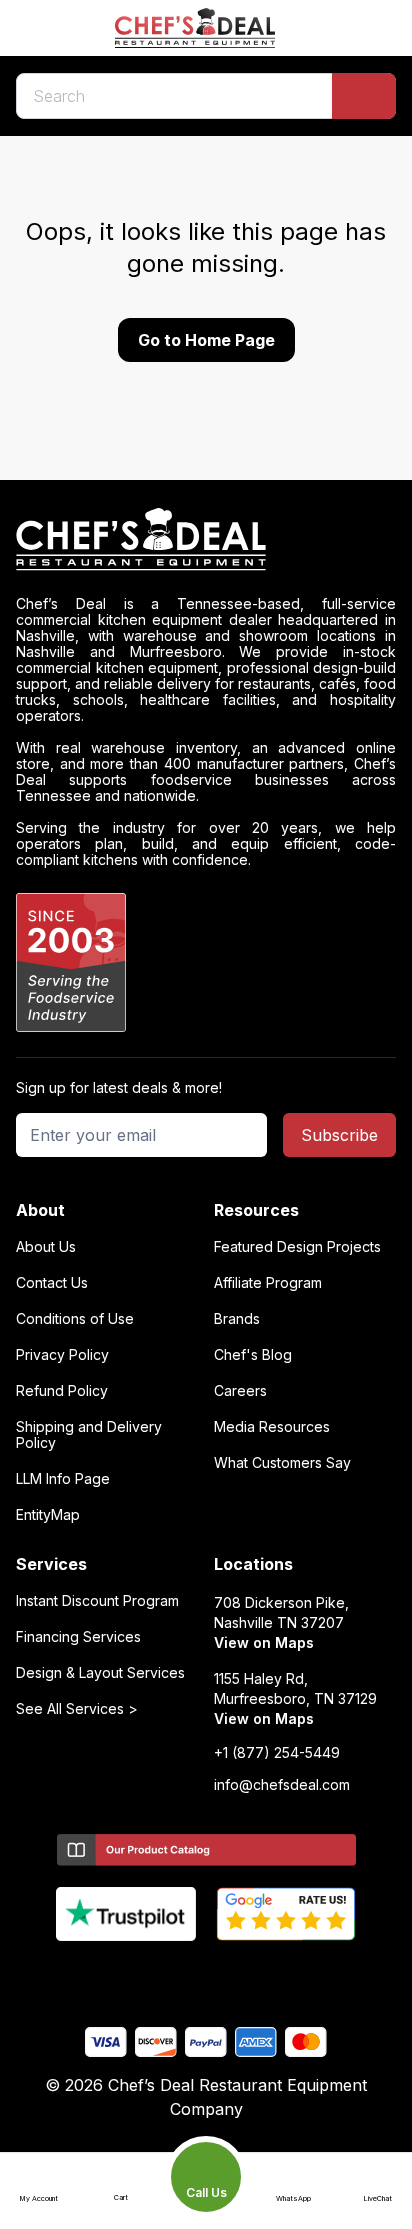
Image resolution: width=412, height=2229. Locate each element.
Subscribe (339, 1135)
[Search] (364, 96)
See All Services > (77, 1709)
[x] (206, 1974)
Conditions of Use (75, 1319)
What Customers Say (282, 1463)
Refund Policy (62, 1391)
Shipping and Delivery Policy (89, 1435)
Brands (237, 1319)
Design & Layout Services (100, 1673)
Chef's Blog (253, 1355)
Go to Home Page (206, 340)
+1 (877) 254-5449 (277, 1753)
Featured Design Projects (297, 1247)
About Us (46, 1247)
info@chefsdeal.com (282, 1785)
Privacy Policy (62, 1355)
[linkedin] (245, 1974)
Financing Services (78, 1637)
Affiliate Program (268, 1283)
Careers (240, 1391)
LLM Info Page (63, 1479)
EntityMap (48, 1515)
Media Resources (272, 1427)
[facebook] (128, 1974)
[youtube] (167, 1974)
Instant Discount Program (97, 1601)
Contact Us (52, 1283)
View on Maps (264, 1642)
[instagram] (284, 1974)
